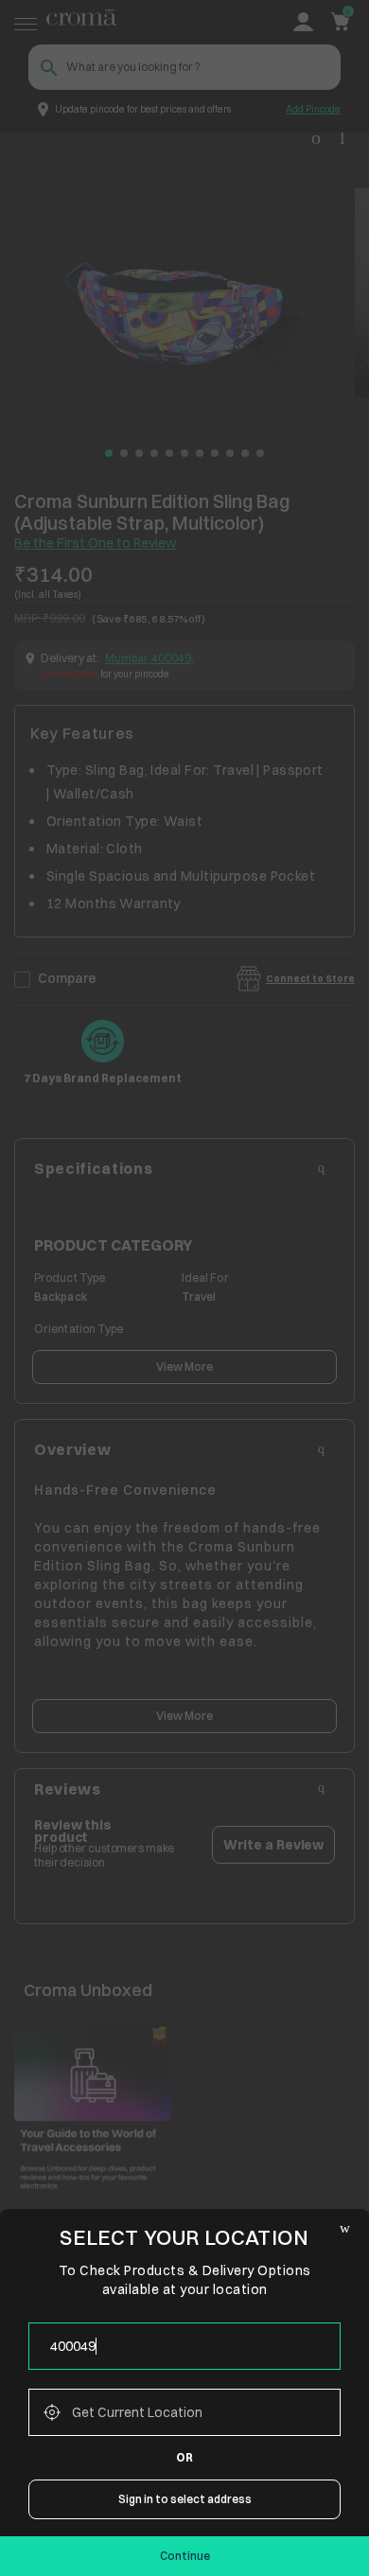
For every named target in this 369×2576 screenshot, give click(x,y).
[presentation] (184, 2346)
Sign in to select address (185, 2499)
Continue (185, 2556)
